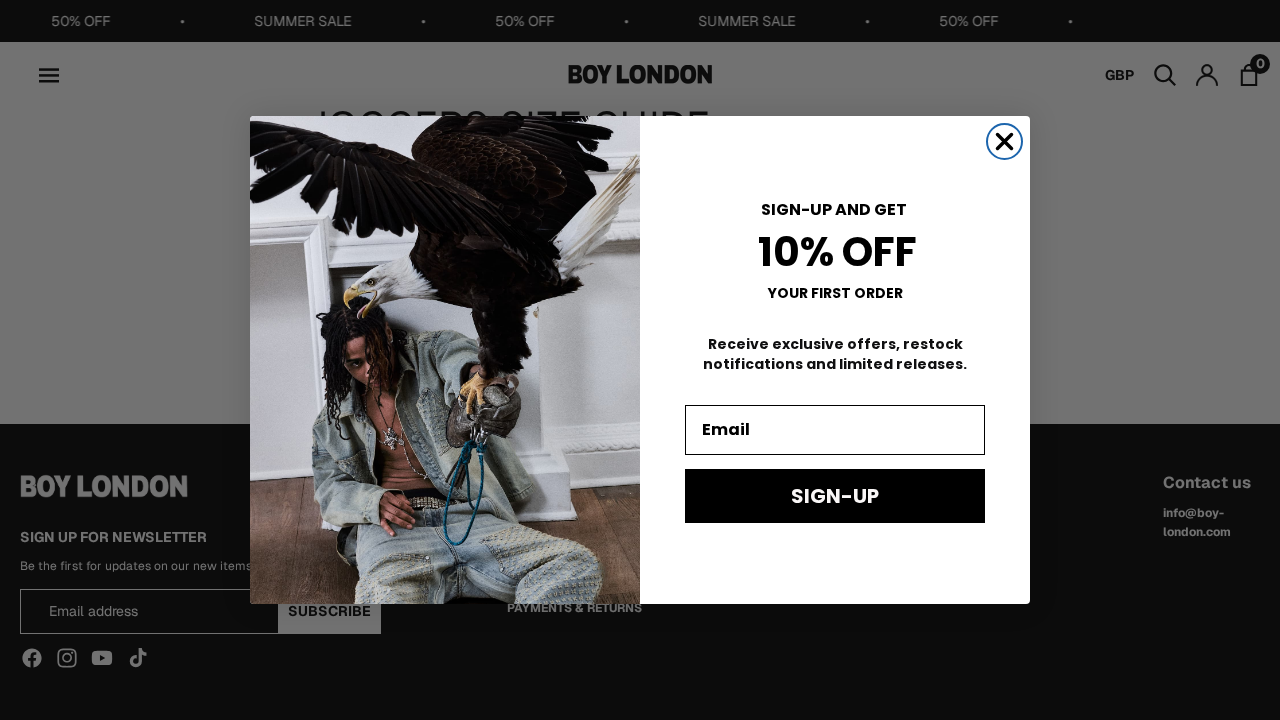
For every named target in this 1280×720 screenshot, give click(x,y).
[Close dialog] (1004, 141)
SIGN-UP (835, 496)
